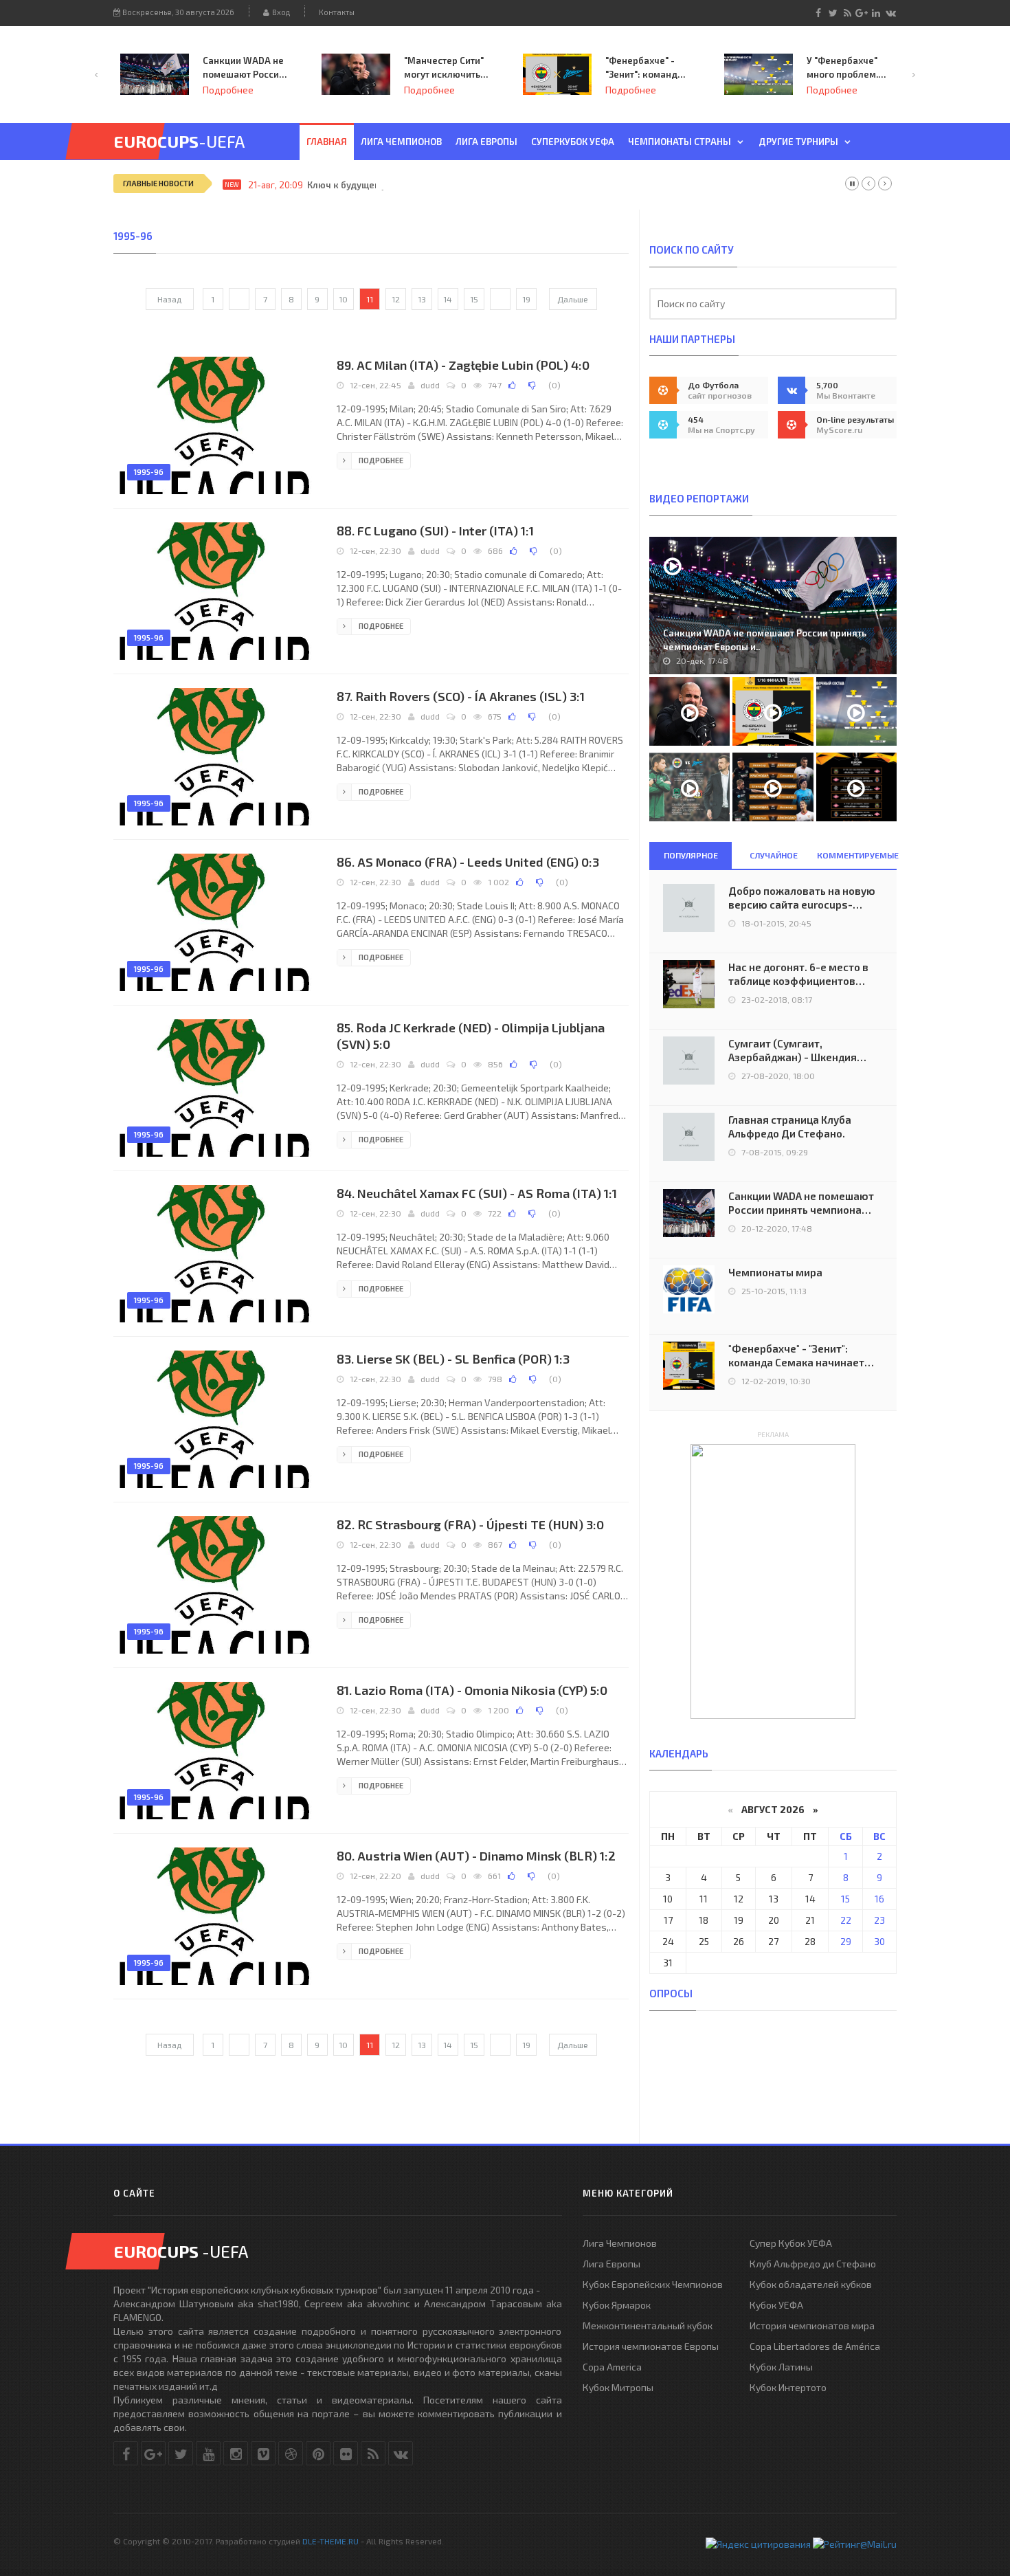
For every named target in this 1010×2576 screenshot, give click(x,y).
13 (422, 299)
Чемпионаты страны (680, 142)
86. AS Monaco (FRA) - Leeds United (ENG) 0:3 (468, 862)
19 (526, 299)
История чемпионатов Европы (651, 2346)
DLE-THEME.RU (330, 2541)
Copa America (612, 2367)
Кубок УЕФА (776, 2305)
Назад (169, 299)
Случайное (774, 855)
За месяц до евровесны (834, 67)
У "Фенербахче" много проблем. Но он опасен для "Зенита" (644, 68)
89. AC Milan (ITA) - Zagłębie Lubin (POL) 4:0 (463, 365)
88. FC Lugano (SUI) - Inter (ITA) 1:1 (435, 531)
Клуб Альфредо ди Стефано (813, 2264)
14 (448, 299)
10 (343, 299)
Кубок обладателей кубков (811, 2284)
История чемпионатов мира (812, 2325)
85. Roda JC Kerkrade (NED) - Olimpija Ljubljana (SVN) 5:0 (471, 1036)
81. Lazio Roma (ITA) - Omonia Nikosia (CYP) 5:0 (472, 1690)
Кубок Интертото (788, 2387)
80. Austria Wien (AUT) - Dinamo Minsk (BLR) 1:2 (476, 1856)
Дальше (573, 299)
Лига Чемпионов (620, 2243)
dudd (430, 385)
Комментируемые (857, 855)
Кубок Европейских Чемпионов (653, 2284)
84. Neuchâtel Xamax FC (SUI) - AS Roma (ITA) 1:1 (477, 1193)
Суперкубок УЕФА (573, 142)
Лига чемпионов (401, 142)
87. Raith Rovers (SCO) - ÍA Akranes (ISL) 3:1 (461, 696)
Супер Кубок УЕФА (791, 2243)
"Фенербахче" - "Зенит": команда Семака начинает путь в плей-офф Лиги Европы (444, 68)
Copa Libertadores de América (815, 2346)
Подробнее (228, 90)
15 (474, 299)
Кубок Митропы (618, 2387)
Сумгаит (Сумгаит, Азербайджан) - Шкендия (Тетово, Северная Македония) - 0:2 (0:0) (793, 1051)
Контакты (337, 12)
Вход (280, 12)
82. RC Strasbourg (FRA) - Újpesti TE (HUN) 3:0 (470, 1524)
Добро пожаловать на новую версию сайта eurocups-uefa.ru (802, 898)
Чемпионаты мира (775, 1272)
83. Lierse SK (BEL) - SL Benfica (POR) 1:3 (453, 1359)
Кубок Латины (781, 2367)
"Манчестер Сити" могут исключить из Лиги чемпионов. (243, 68)
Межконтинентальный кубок (648, 2325)
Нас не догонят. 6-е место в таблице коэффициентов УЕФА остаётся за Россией (798, 974)
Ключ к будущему (347, 185)
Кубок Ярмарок (617, 2305)
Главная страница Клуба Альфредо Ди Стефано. (790, 1126)
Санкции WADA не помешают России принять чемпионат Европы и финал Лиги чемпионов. (801, 1203)
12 (396, 299)
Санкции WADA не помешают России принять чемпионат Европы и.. (765, 640)
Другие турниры (798, 142)
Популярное (691, 855)
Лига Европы (486, 142)
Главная (327, 142)
